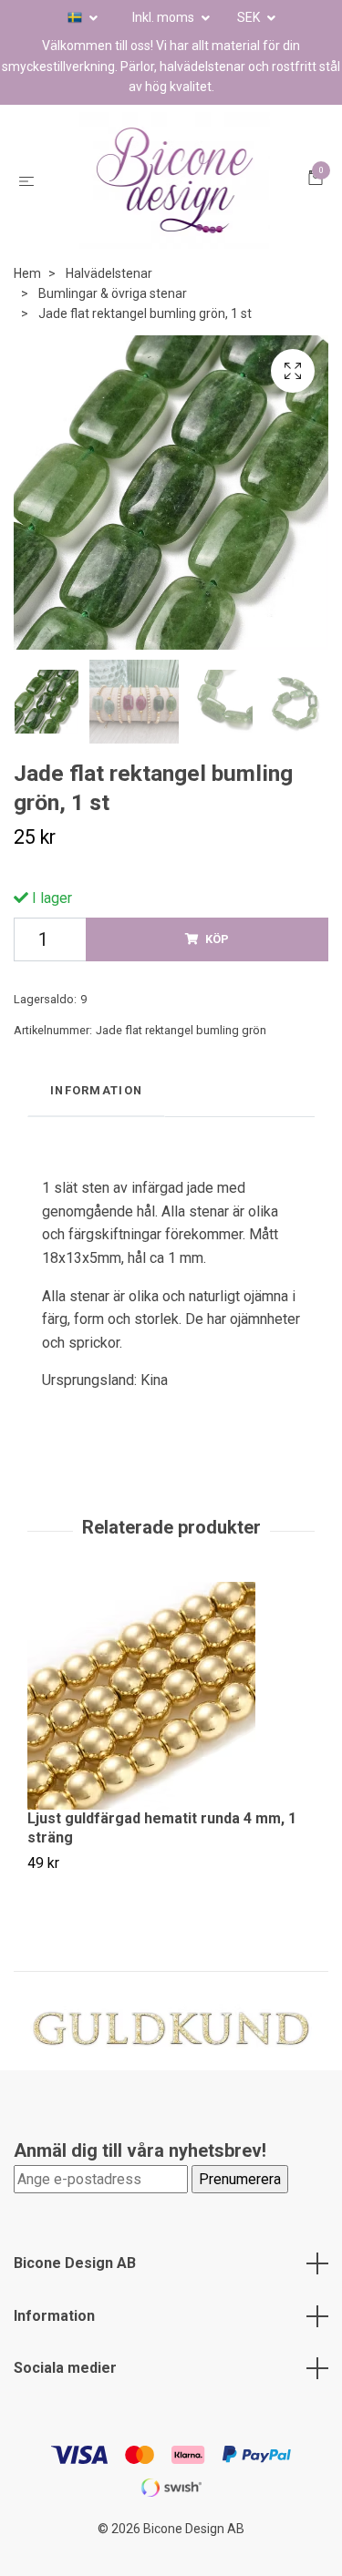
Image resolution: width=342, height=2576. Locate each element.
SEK (250, 17)
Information (54, 2343)
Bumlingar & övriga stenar (113, 321)
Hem (27, 301)
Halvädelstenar (109, 301)
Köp (217, 966)
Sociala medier (65, 2395)
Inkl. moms (165, 17)
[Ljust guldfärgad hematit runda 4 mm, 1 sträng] (171, 1723)
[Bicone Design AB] (175, 194)
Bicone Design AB (75, 2290)
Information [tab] (96, 1118)
